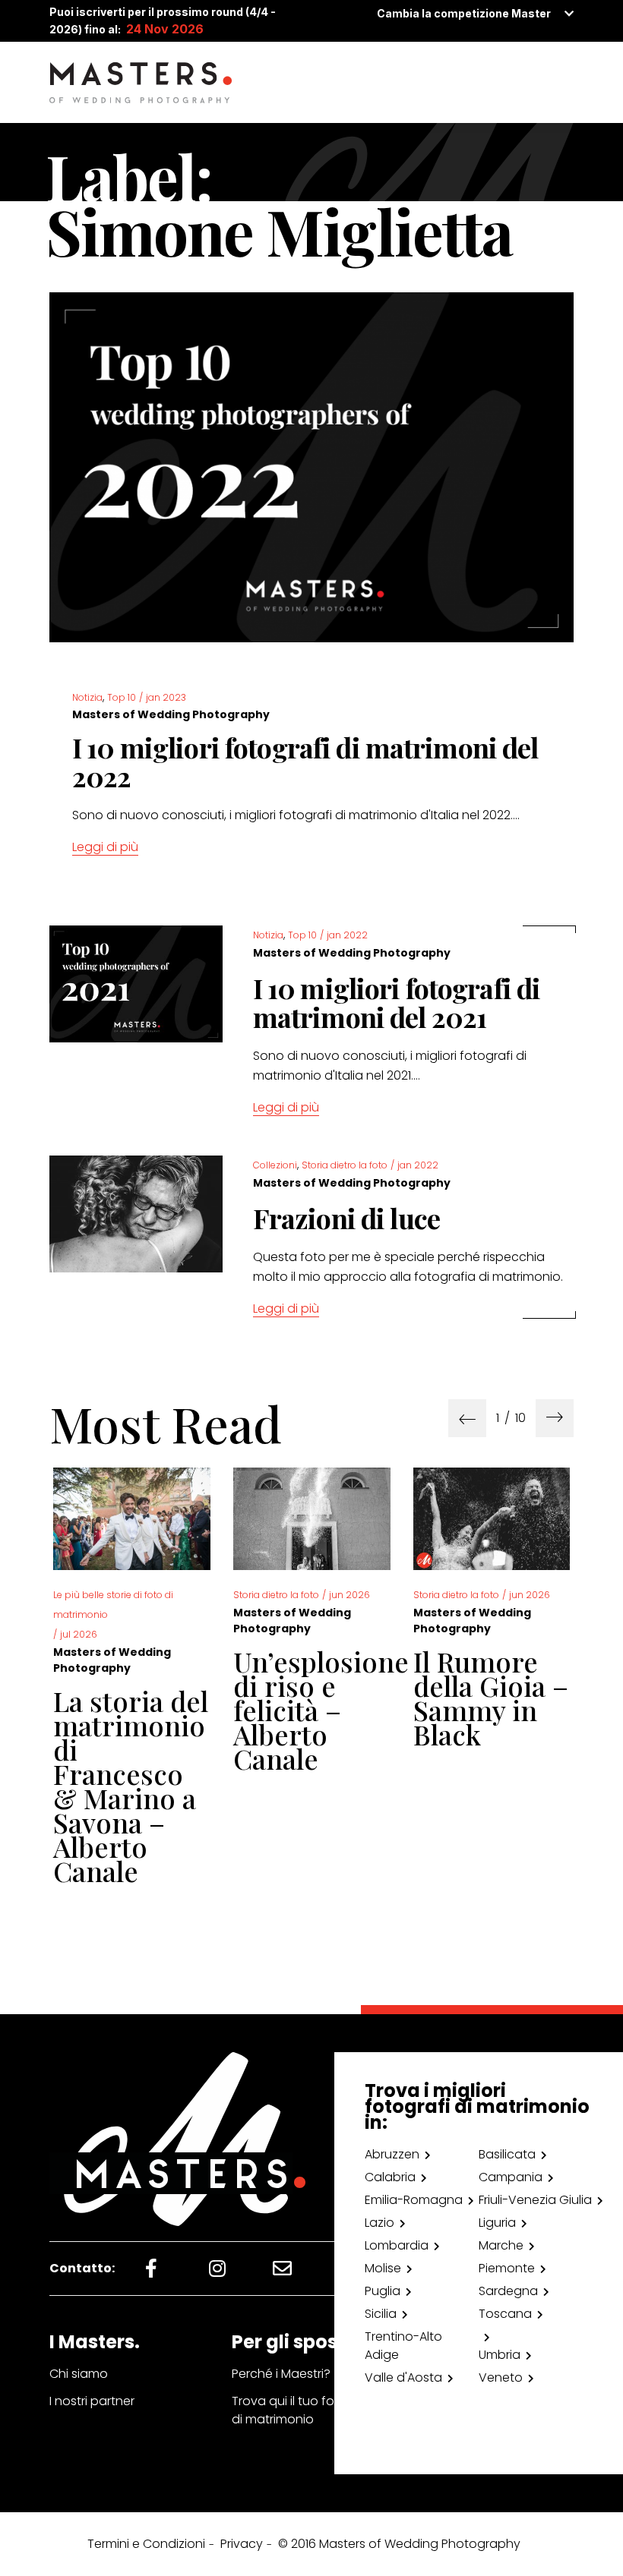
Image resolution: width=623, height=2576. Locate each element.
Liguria (497, 2223)
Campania (511, 2177)
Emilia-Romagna (414, 2200)
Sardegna (508, 2291)
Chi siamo (79, 2374)
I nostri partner (92, 2401)
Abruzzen (392, 2154)
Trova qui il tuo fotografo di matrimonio (306, 2410)
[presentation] (467, 1418)
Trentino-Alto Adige (403, 2346)
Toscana (505, 2314)
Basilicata (507, 2154)
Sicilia (381, 2314)
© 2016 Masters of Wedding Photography (399, 2544)
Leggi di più (105, 847)
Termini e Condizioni (146, 2544)
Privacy (242, 2544)
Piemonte (507, 2268)
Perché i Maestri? (281, 2374)
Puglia (383, 2291)
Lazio (379, 2223)
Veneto (501, 2377)
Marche (501, 2245)
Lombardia (397, 2245)
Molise (383, 2268)
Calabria (390, 2177)
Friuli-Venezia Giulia (535, 2200)
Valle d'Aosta (403, 2377)
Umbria (500, 2355)
